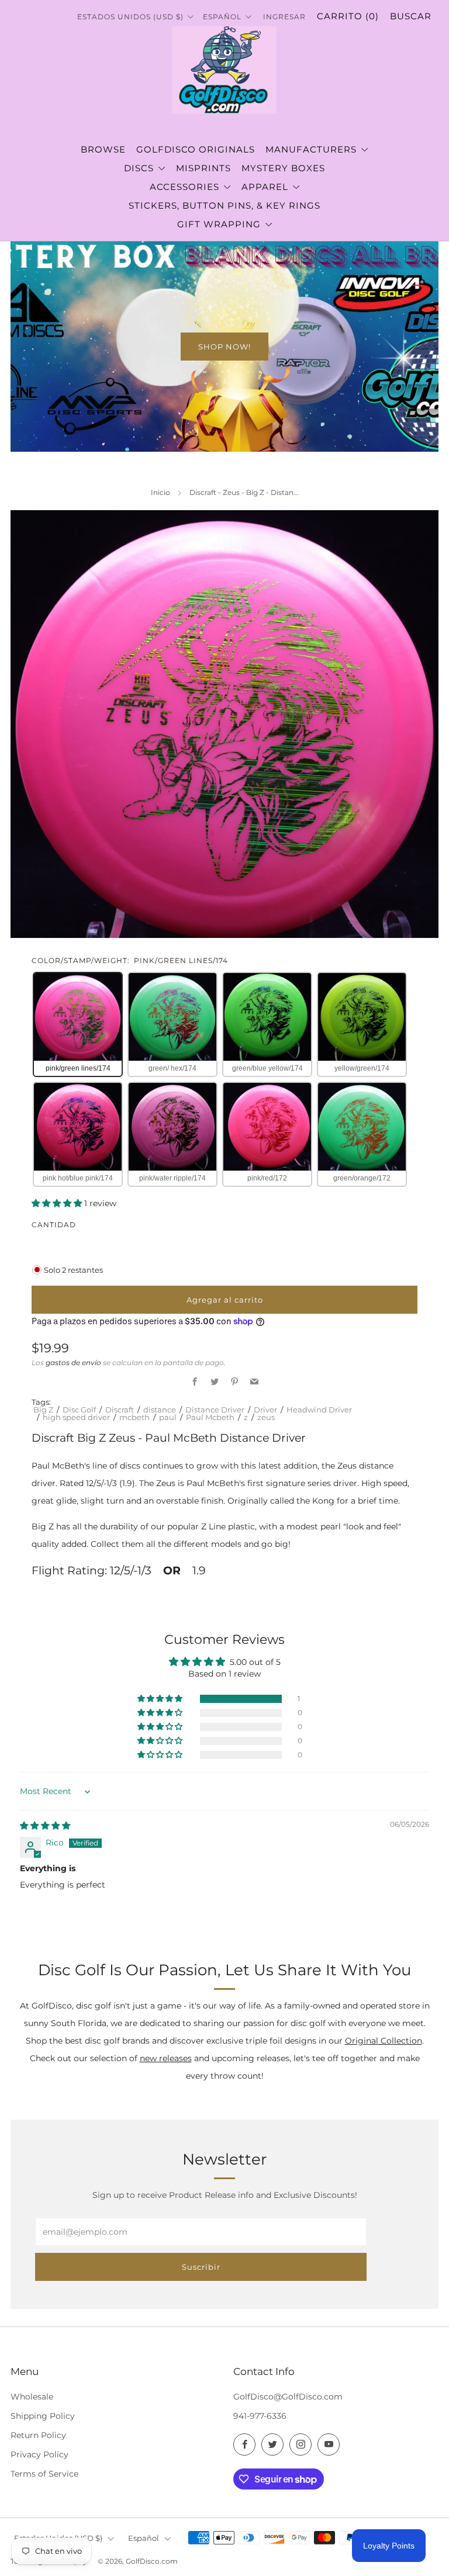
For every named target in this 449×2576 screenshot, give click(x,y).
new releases (166, 2058)
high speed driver (76, 1417)
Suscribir (201, 2267)
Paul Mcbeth (210, 1417)
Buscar (411, 16)
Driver (265, 1410)
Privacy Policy (39, 2454)
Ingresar (284, 17)
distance (160, 1410)
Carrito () (348, 16)
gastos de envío (73, 1363)
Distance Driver (215, 1410)
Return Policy (38, 2435)
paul (168, 1417)
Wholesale (32, 2397)
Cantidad (54, 1225)
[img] (45, 1826)
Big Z (43, 1410)
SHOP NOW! (224, 347)
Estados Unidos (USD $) (132, 17)
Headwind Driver (319, 1410)
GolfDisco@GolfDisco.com (288, 2397)
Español (144, 2538)
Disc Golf (79, 1410)
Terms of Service (44, 2474)
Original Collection (384, 2041)
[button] (58, 1203)
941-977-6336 (260, 2416)
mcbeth (134, 1417)
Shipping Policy (43, 2416)
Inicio (160, 492)
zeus (266, 1417)
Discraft (120, 1410)
